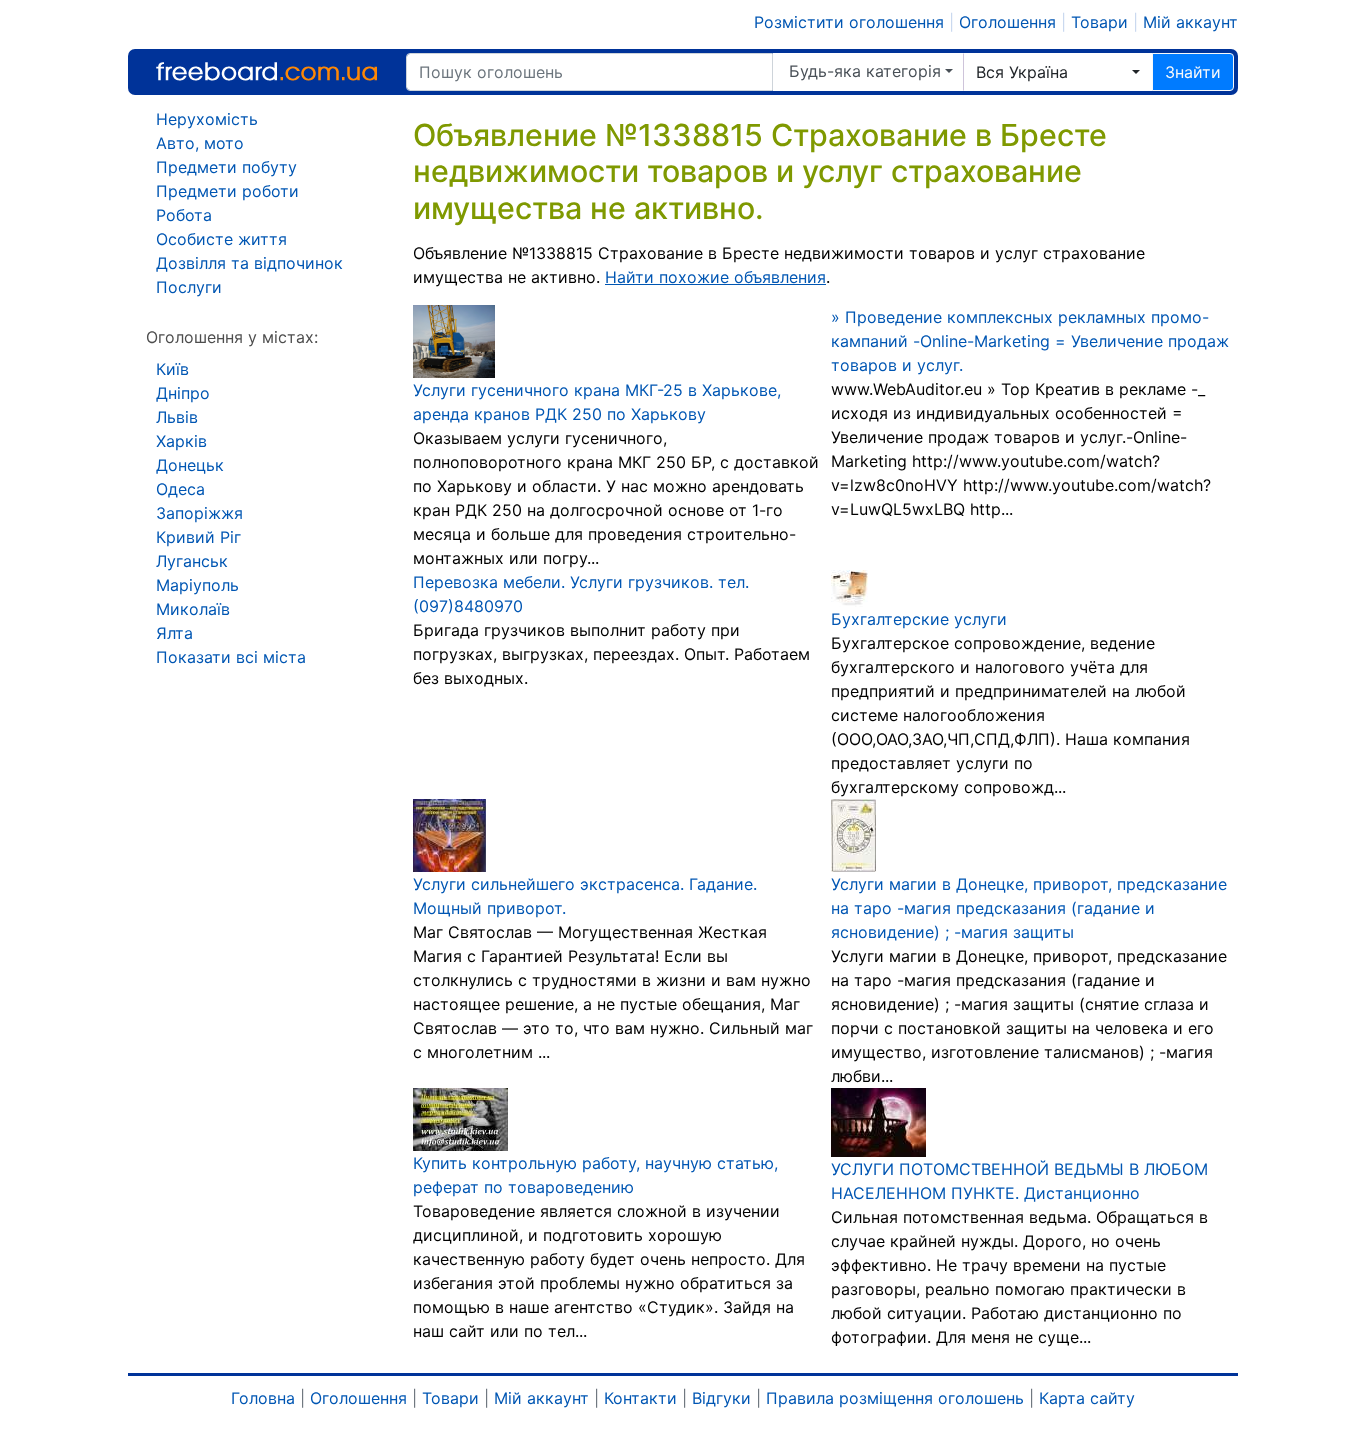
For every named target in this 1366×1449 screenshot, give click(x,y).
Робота (184, 215)
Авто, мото (200, 143)
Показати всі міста (231, 657)
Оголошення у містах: (232, 337)
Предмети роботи (227, 191)
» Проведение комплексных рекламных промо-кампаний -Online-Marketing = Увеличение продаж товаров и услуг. (1030, 341)
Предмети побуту (226, 167)
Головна (263, 1398)
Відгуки (721, 1398)
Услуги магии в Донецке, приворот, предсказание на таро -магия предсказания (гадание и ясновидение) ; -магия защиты (1029, 908)
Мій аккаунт (1190, 22)
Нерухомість (207, 119)
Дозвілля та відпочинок (249, 263)
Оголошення (1007, 22)
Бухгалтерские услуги (919, 619)
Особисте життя (221, 239)
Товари (1099, 22)
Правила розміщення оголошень (895, 1398)
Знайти (1193, 72)
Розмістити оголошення (849, 22)
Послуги (189, 287)
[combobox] (1058, 72)
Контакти (640, 1398)
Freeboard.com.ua (266, 71)
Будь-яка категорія (865, 71)
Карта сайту (1087, 1398)
